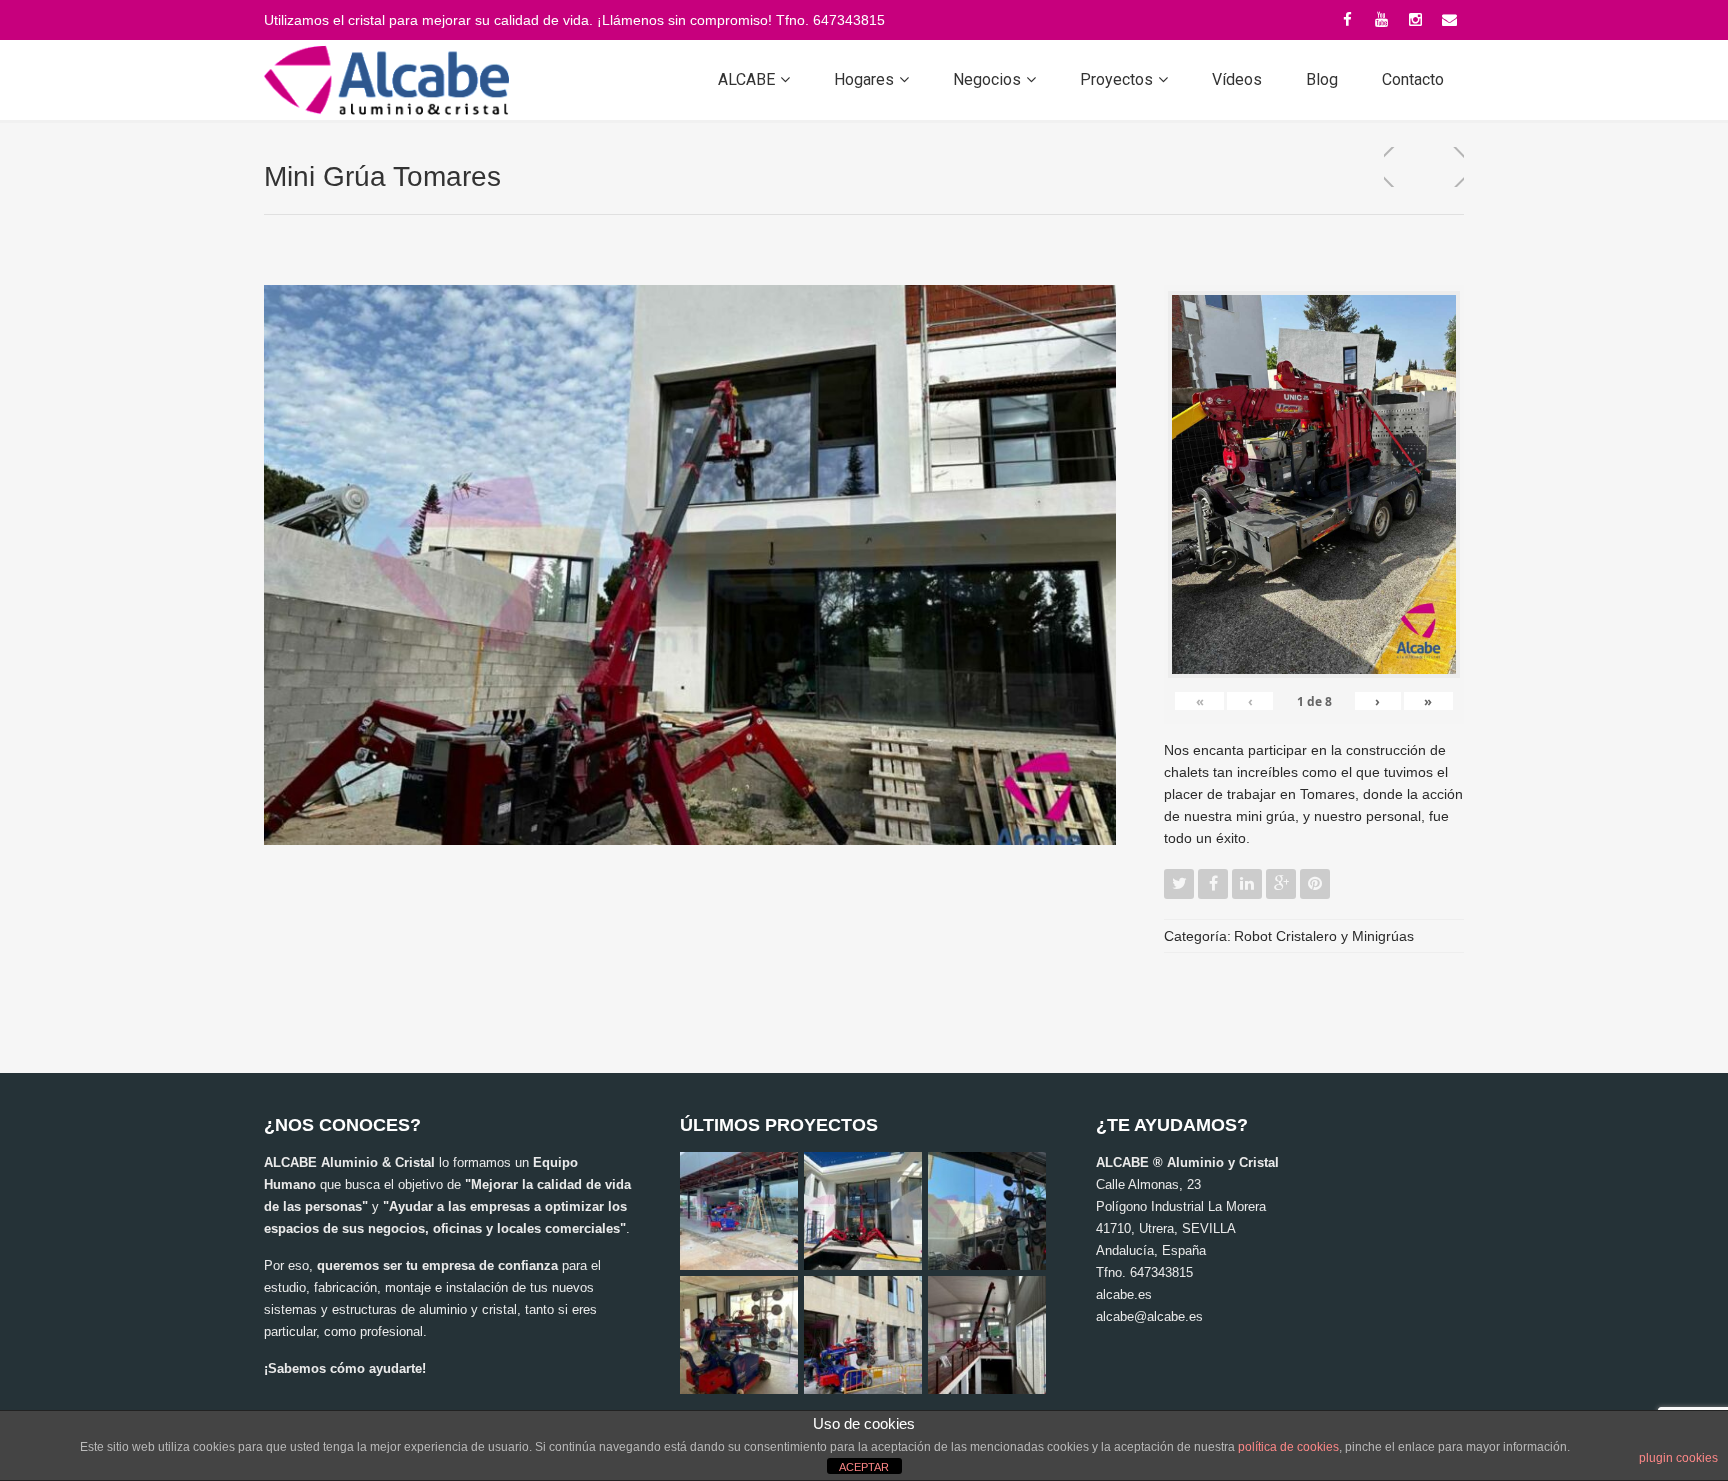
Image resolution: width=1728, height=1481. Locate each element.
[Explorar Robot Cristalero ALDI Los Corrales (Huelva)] (739, 1211)
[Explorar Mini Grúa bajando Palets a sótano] (987, 1335)
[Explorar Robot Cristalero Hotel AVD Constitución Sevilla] (863, 1335)
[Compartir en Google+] (1281, 884)
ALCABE (746, 79)
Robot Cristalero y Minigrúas (1324, 936)
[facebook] (1347, 20)
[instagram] (1415, 20)
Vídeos (1237, 79)
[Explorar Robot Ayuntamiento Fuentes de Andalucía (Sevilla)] (987, 1211)
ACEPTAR (864, 1467)
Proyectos (1116, 79)
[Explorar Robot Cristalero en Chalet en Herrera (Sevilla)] (739, 1335)
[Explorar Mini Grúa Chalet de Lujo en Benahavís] (863, 1211)
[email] (1449, 20)
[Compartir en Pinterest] (1315, 884)
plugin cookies (1678, 1458)
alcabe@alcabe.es (1149, 1316)
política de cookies (1288, 1447)
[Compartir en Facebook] (1213, 884)
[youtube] (1381, 20)
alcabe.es (1124, 1294)
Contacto (1413, 79)
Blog (1322, 79)
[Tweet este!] (1179, 884)
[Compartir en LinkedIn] (1247, 884)
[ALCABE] (386, 80)
